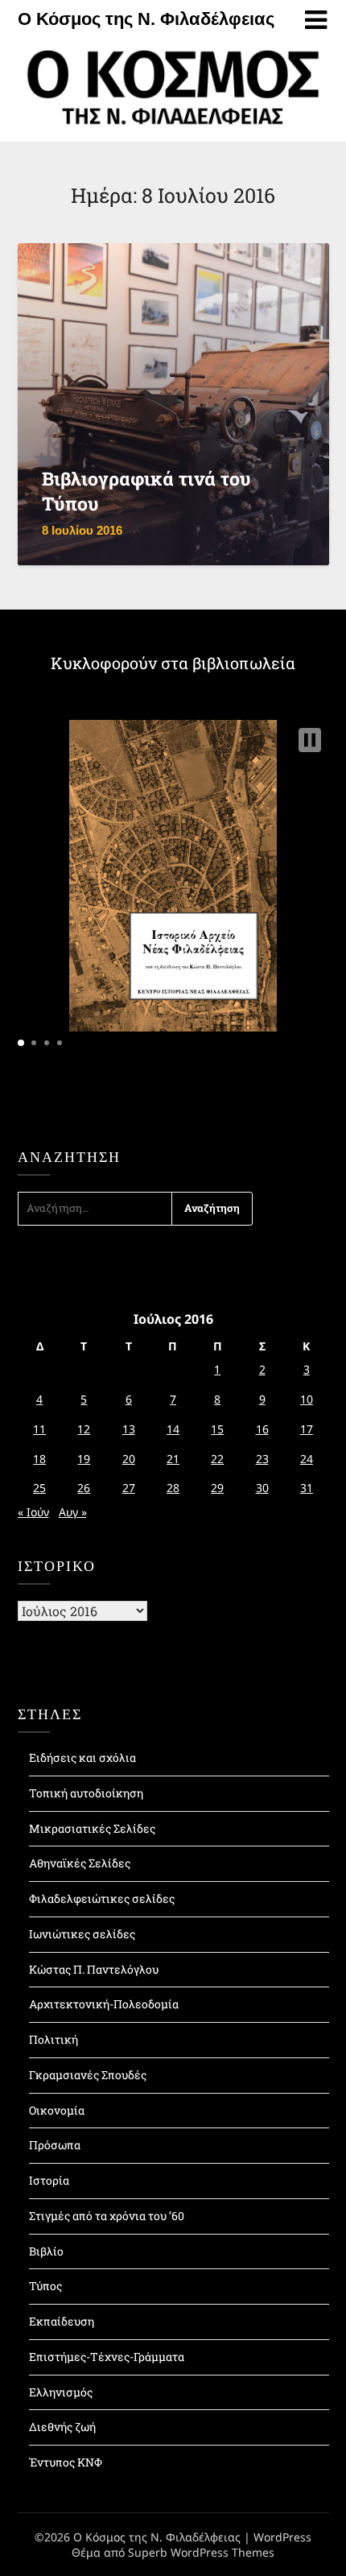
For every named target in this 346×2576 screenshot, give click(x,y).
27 (129, 1488)
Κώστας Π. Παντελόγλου (94, 1969)
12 (84, 1429)
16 (262, 1429)
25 (39, 1488)
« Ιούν (33, 1512)
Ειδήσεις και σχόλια (82, 1757)
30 (262, 1488)
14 (173, 1429)
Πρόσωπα (55, 2145)
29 (217, 1488)
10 (307, 1399)
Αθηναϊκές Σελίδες (80, 1863)
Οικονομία (57, 2110)
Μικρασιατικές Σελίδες (92, 1828)
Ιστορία (49, 2180)
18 (39, 1459)
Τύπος (45, 2286)
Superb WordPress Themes (201, 2552)
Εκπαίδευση (62, 2321)
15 (217, 1429)
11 (39, 1429)
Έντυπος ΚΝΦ (66, 2462)
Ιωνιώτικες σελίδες (82, 1934)
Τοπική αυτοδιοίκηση (86, 1793)
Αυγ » (73, 1512)
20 (129, 1459)
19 (84, 1459)
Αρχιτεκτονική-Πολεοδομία (104, 2004)
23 (262, 1459)
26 (84, 1488)
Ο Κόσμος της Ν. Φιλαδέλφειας (146, 19)
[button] (310, 740)
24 (307, 1459)
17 (307, 1429)
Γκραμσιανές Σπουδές (88, 2075)
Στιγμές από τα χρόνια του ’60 (107, 2216)
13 (129, 1429)
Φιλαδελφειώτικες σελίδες (102, 1898)
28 (173, 1488)
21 (173, 1459)
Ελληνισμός (61, 2392)
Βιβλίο (46, 2251)
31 (307, 1488)
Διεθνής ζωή (62, 2427)
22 (217, 1459)
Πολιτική (54, 2039)
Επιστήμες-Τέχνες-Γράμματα (107, 2357)
